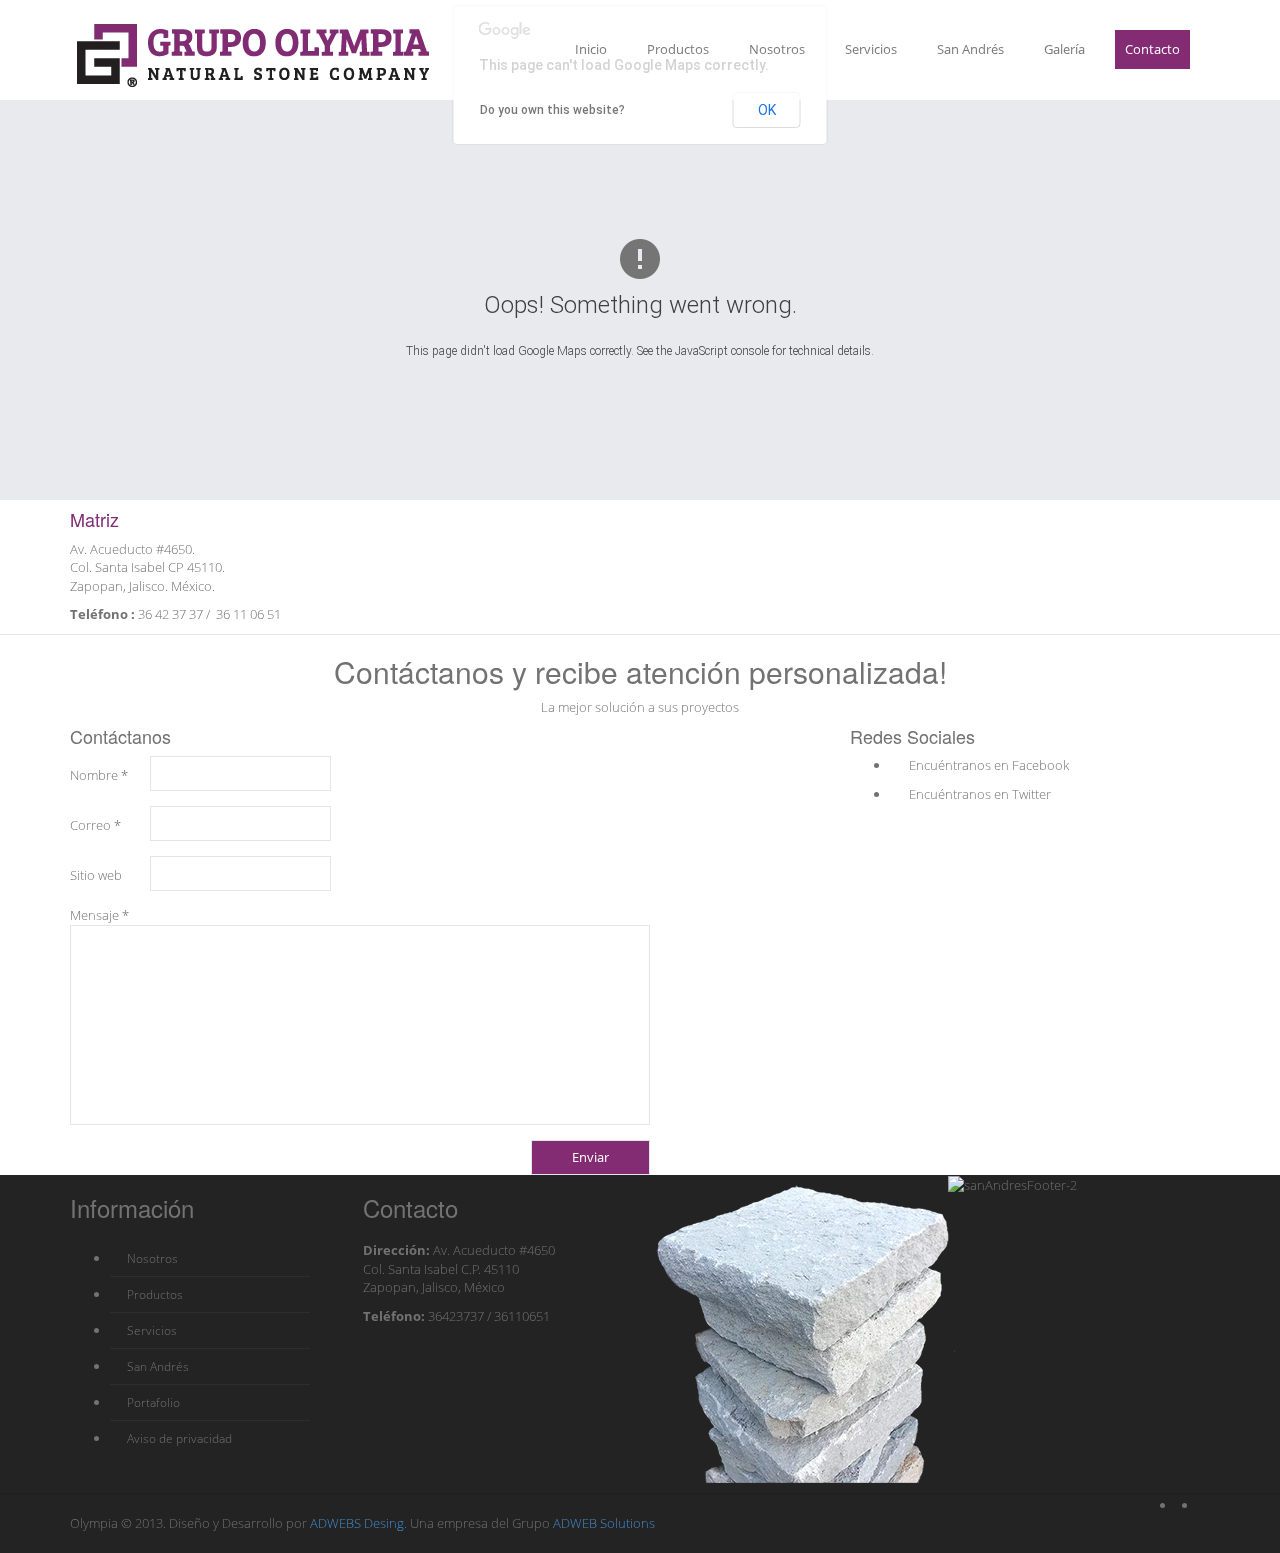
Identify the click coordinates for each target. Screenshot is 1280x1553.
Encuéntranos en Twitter (978, 794)
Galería (1064, 49)
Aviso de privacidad (178, 1438)
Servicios (871, 49)
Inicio (591, 49)
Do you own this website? (552, 110)
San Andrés (970, 49)
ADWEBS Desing (357, 1523)
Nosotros (777, 49)
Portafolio (152, 1402)
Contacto (1152, 49)
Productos (678, 49)
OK (767, 110)
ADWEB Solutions (602, 1523)
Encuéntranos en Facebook (987, 765)
